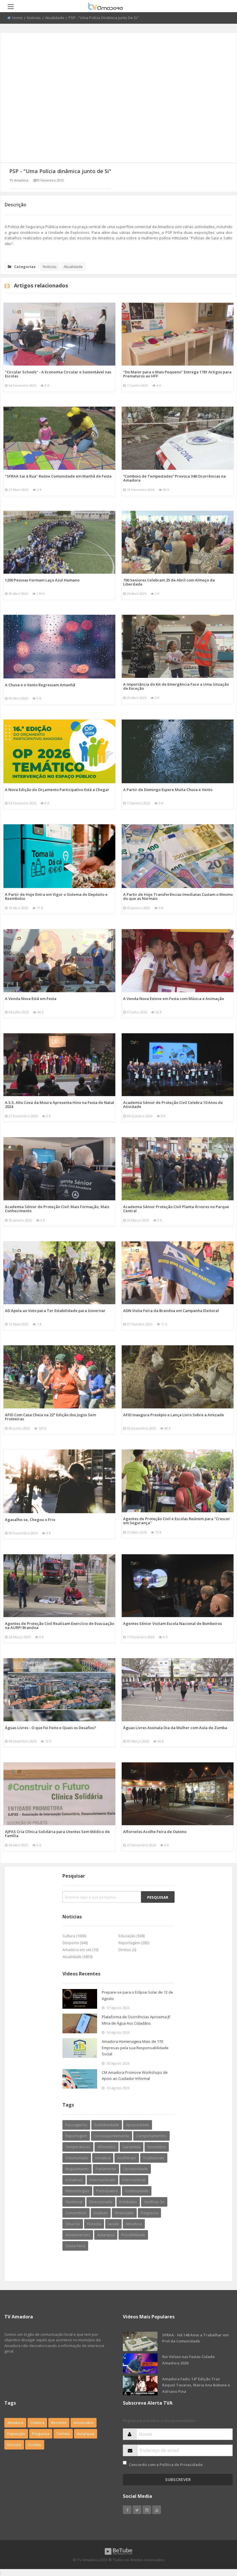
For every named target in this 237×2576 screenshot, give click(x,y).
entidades (128, 2202)
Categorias (25, 267)
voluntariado (77, 2158)
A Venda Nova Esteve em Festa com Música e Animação (174, 999)
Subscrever (178, 2479)
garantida (132, 2147)
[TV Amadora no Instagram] (147, 2510)
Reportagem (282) (134, 1943)
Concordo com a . (166, 2465)
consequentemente (112, 2136)
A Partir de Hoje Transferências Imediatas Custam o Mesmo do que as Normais (178, 896)
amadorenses (78, 2235)
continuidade (137, 2191)
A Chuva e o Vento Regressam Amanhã (40, 685)
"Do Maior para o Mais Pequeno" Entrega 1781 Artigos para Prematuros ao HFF (177, 374)
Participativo (107, 2191)
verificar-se (154, 2202)
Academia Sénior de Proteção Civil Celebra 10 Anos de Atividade (173, 1104)
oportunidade (136, 2169)
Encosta (14, 2445)
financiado (124, 2213)
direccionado (101, 2202)
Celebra (37, 2423)
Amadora (134, 2224)
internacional (134, 2180)
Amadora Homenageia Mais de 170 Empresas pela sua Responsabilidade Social (135, 2048)
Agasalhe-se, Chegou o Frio (30, 1520)
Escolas (35, 2445)
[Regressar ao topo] (218, 2540)
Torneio (63, 2434)
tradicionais (154, 2158)
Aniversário (84, 2423)
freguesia (149, 2213)
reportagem (76, 2136)
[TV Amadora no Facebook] (127, 2510)
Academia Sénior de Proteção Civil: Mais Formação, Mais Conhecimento (57, 1209)
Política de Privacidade (181, 2465)
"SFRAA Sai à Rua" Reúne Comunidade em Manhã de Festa (58, 476)
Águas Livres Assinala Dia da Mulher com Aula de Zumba (175, 1728)
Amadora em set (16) (80, 1950)
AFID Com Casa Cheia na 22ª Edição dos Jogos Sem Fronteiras (50, 1417)
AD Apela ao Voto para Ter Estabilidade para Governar (55, 1311)
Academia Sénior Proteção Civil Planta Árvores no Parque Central (176, 1209)
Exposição (16, 2434)
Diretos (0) (127, 1950)
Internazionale (102, 2180)
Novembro (157, 2147)
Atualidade (55, 18)
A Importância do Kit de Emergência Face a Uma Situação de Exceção (176, 686)
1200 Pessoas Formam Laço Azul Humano (42, 580)
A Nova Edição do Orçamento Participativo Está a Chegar (57, 790)
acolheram (127, 2158)
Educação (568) (132, 1936)
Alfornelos (107, 2147)
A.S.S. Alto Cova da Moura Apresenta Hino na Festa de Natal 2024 (60, 1104)
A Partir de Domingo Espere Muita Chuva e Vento (168, 790)
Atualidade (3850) (77, 1957)
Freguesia (41, 2434)
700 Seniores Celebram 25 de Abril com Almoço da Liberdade (169, 582)
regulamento (77, 2169)
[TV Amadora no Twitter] (137, 2510)
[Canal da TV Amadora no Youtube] (157, 2510)
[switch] (125, 2463)
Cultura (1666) (74, 1936)
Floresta (94, 2224)
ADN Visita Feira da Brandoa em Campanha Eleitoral (171, 1311)
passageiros (76, 2125)
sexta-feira (75, 2246)
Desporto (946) (75, 1943)
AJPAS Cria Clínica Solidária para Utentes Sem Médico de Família (57, 1834)
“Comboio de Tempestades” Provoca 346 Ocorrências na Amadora (174, 478)
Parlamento (106, 2169)
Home (17, 18)
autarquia (106, 2235)
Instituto (101, 2213)
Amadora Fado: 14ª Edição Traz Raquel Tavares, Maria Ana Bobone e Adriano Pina (196, 2385)
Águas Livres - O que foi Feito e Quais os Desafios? (50, 1728)
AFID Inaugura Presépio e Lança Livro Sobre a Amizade (174, 1415)
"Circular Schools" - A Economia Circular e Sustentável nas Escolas (58, 374)
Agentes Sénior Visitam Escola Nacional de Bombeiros (173, 1623)
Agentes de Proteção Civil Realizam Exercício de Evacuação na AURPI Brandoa (60, 1625)
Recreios (59, 2423)
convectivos (76, 2213)
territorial (74, 2202)
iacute (113, 2224)
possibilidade (133, 2235)
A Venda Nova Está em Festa (31, 999)
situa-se (73, 2224)
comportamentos (151, 2136)
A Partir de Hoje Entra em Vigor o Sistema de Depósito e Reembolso (56, 896)
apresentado (138, 2125)
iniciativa (103, 2158)
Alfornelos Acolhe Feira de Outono (155, 1832)
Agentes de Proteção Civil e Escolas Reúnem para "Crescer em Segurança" (177, 1521)
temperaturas (78, 2147)
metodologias (77, 2191)
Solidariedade (107, 2125)
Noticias (34, 18)
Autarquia (86, 2434)
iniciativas (74, 2180)
